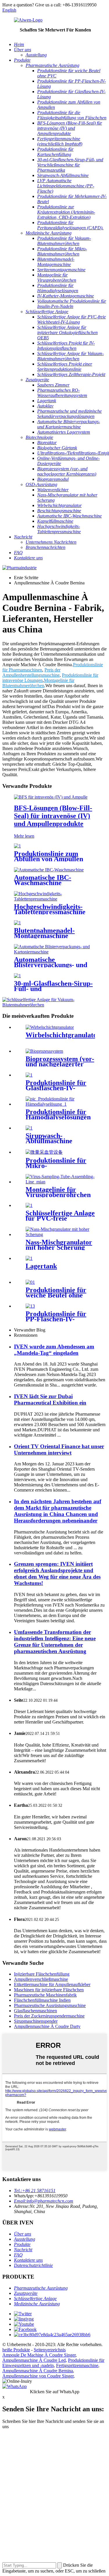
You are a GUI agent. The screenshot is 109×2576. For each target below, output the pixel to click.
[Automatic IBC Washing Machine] (49, 870)
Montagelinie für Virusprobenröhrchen (58, 1192)
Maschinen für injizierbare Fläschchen (49, 1990)
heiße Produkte (16, 2350)
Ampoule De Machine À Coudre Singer (39, 2355)
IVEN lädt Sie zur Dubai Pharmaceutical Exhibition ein (50, 1399)
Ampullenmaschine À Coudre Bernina (38, 2371)
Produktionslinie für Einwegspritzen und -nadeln (53, 2363)
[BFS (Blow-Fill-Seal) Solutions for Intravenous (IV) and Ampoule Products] (51, 797)
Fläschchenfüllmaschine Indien (42, 2000)
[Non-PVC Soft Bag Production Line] (30, 1282)
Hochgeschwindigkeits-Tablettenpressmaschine (50, 909)
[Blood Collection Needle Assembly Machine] (17, 923)
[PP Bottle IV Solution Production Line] (30, 1306)
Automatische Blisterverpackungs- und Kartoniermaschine (51, 965)
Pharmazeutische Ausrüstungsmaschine (50, 2005)
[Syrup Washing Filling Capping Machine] (29, 1128)
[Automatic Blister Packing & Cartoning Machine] (54, 952)
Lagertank (41, 1266)
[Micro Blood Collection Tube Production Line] (44, 1152)
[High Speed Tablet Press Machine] (54, 899)
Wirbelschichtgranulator (63, 1035)
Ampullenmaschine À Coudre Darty (47, 2026)
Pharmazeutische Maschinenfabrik (45, 1995)
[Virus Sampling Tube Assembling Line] (60, 1182)
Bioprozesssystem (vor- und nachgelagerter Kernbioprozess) (60, 1064)
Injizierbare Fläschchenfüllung (42, 1974)
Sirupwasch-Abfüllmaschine (49, 1138)
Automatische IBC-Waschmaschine (43, 880)
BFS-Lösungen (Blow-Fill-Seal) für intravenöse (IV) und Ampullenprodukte (53, 816)
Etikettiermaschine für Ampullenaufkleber (52, 1984)
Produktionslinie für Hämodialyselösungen (58, 1114)
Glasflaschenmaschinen (35, 2011)
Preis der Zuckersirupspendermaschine (49, 2016)
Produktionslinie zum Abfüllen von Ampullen (49, 856)
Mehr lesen (24, 836)
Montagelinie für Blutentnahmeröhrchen (38, 683)
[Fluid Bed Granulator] (50, 1027)
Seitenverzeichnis (50, 2350)
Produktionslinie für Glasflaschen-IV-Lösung (56, 1088)
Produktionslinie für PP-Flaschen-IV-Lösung (56, 1319)
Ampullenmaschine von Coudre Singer (38, 2376)
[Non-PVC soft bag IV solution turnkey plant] (29, 1205)
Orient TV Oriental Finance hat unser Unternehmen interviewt (59, 1450)
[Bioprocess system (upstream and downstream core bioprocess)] (44, 1051)
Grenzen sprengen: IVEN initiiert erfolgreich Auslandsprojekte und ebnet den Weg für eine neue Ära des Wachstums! (57, 1574)
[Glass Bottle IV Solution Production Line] (29, 1075)
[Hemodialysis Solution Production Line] (60, 1104)
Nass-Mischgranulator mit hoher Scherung (59, 1245)
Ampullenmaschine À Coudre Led (34, 2360)
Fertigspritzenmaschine (77, 2365)
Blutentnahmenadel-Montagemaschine (44, 933)
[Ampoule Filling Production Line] (17, 846)
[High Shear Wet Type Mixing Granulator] (60, 1234)
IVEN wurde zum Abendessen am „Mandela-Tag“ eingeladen (54, 1350)
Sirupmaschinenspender (36, 2021)
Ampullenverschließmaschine (41, 1979)
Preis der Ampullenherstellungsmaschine (31, 672)
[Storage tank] (29, 1258)
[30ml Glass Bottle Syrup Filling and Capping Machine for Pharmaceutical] (17, 976)
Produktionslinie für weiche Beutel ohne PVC (56, 1295)
